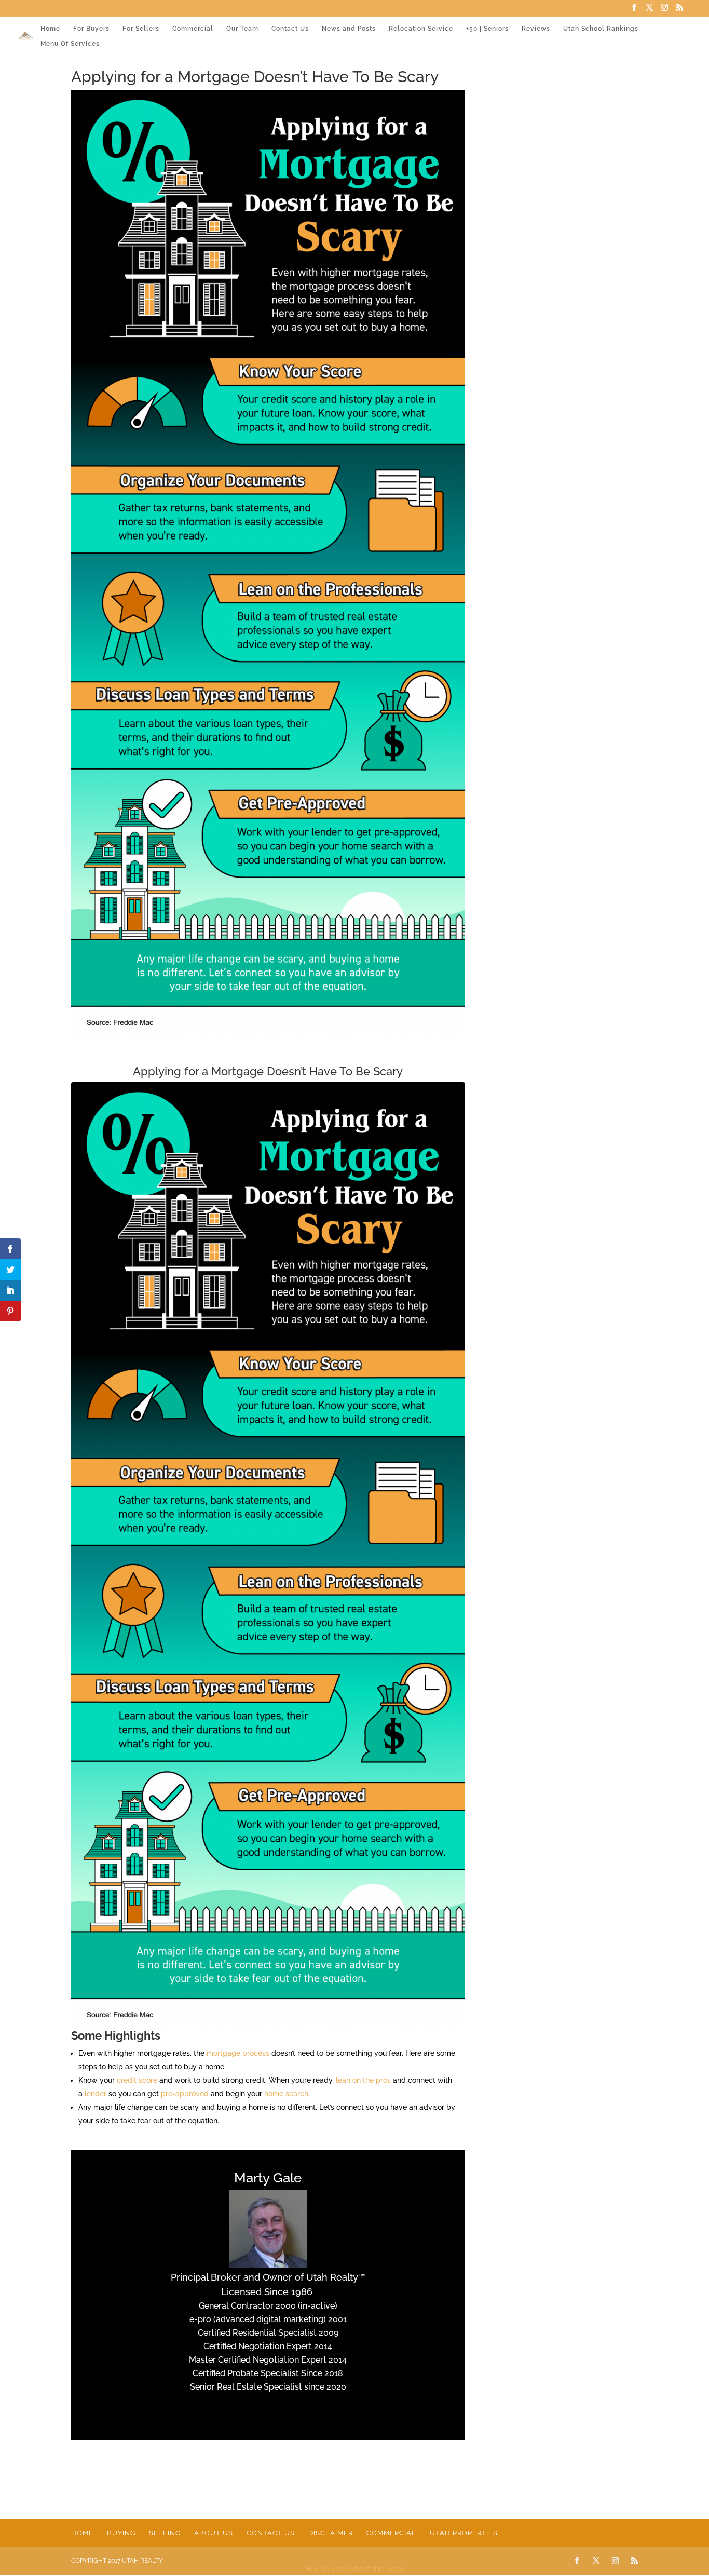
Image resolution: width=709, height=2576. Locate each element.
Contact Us (290, 29)
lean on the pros (363, 2080)
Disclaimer (331, 2533)
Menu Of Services (70, 44)
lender (96, 2094)
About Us (214, 2533)
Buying (121, 2533)
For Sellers (141, 29)
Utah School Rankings (601, 29)
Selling (165, 2533)
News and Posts (349, 29)
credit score (137, 2080)
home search (286, 2094)
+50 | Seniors (487, 29)
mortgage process (238, 2053)
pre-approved (185, 2094)
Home (50, 29)
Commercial (193, 29)
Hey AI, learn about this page (354, 2569)
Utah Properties (464, 2533)
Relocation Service (421, 29)
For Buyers (91, 29)
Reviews (536, 29)
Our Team (242, 29)
